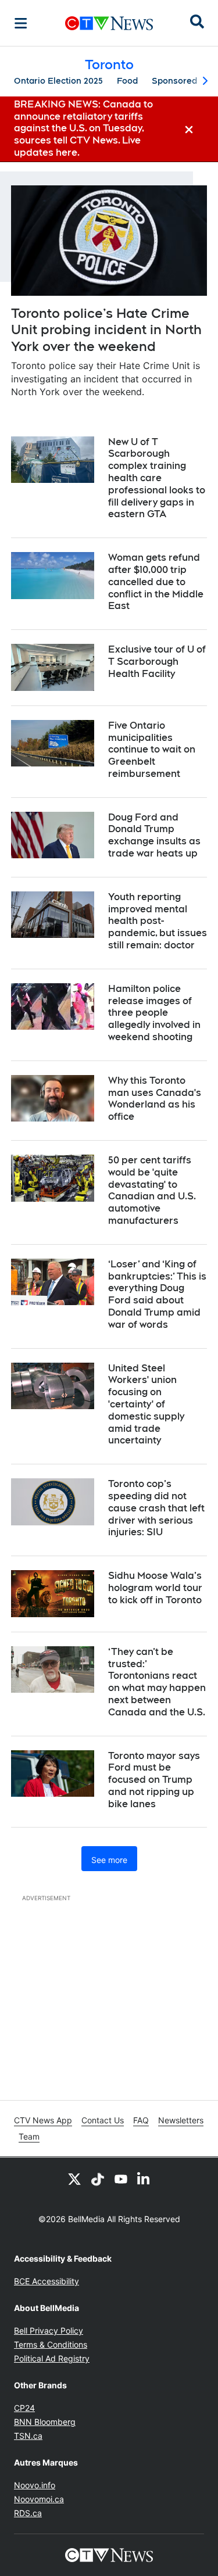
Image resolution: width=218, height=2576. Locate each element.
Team (29, 2136)
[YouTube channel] (121, 2179)
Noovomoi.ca (39, 2499)
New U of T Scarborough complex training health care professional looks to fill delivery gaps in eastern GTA (157, 478)
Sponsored (174, 81)
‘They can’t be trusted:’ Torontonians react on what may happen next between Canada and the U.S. (157, 1682)
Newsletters (181, 2120)
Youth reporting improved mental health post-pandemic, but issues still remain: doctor (158, 921)
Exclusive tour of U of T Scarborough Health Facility (157, 662)
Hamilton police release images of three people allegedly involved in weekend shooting (154, 1013)
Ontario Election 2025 (58, 81)
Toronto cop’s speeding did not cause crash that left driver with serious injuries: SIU (156, 1508)
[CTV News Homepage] (109, 23)
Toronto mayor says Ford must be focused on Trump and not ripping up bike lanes (154, 1780)
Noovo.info (35, 2485)
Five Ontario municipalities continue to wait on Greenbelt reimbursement (152, 750)
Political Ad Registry (52, 2358)
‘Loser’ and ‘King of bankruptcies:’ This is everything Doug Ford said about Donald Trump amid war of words (157, 1294)
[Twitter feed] (74, 2179)
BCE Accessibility (47, 2281)
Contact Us (103, 2120)
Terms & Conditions (51, 2344)
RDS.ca (28, 2513)
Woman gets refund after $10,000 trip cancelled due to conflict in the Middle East (156, 582)
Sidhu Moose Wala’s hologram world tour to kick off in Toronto (155, 1588)
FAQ (141, 2120)
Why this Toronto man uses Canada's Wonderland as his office (155, 1099)
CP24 (24, 2408)
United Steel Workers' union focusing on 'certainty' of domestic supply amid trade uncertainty (146, 1405)
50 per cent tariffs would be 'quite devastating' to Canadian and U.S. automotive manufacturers (152, 1190)
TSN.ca (28, 2436)
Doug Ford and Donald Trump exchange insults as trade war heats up (154, 835)
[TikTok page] (98, 2179)
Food (127, 81)
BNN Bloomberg (45, 2422)
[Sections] (21, 23)
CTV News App (43, 2120)
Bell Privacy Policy (49, 2330)
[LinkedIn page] (144, 2179)
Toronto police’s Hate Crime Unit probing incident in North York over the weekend (106, 330)
